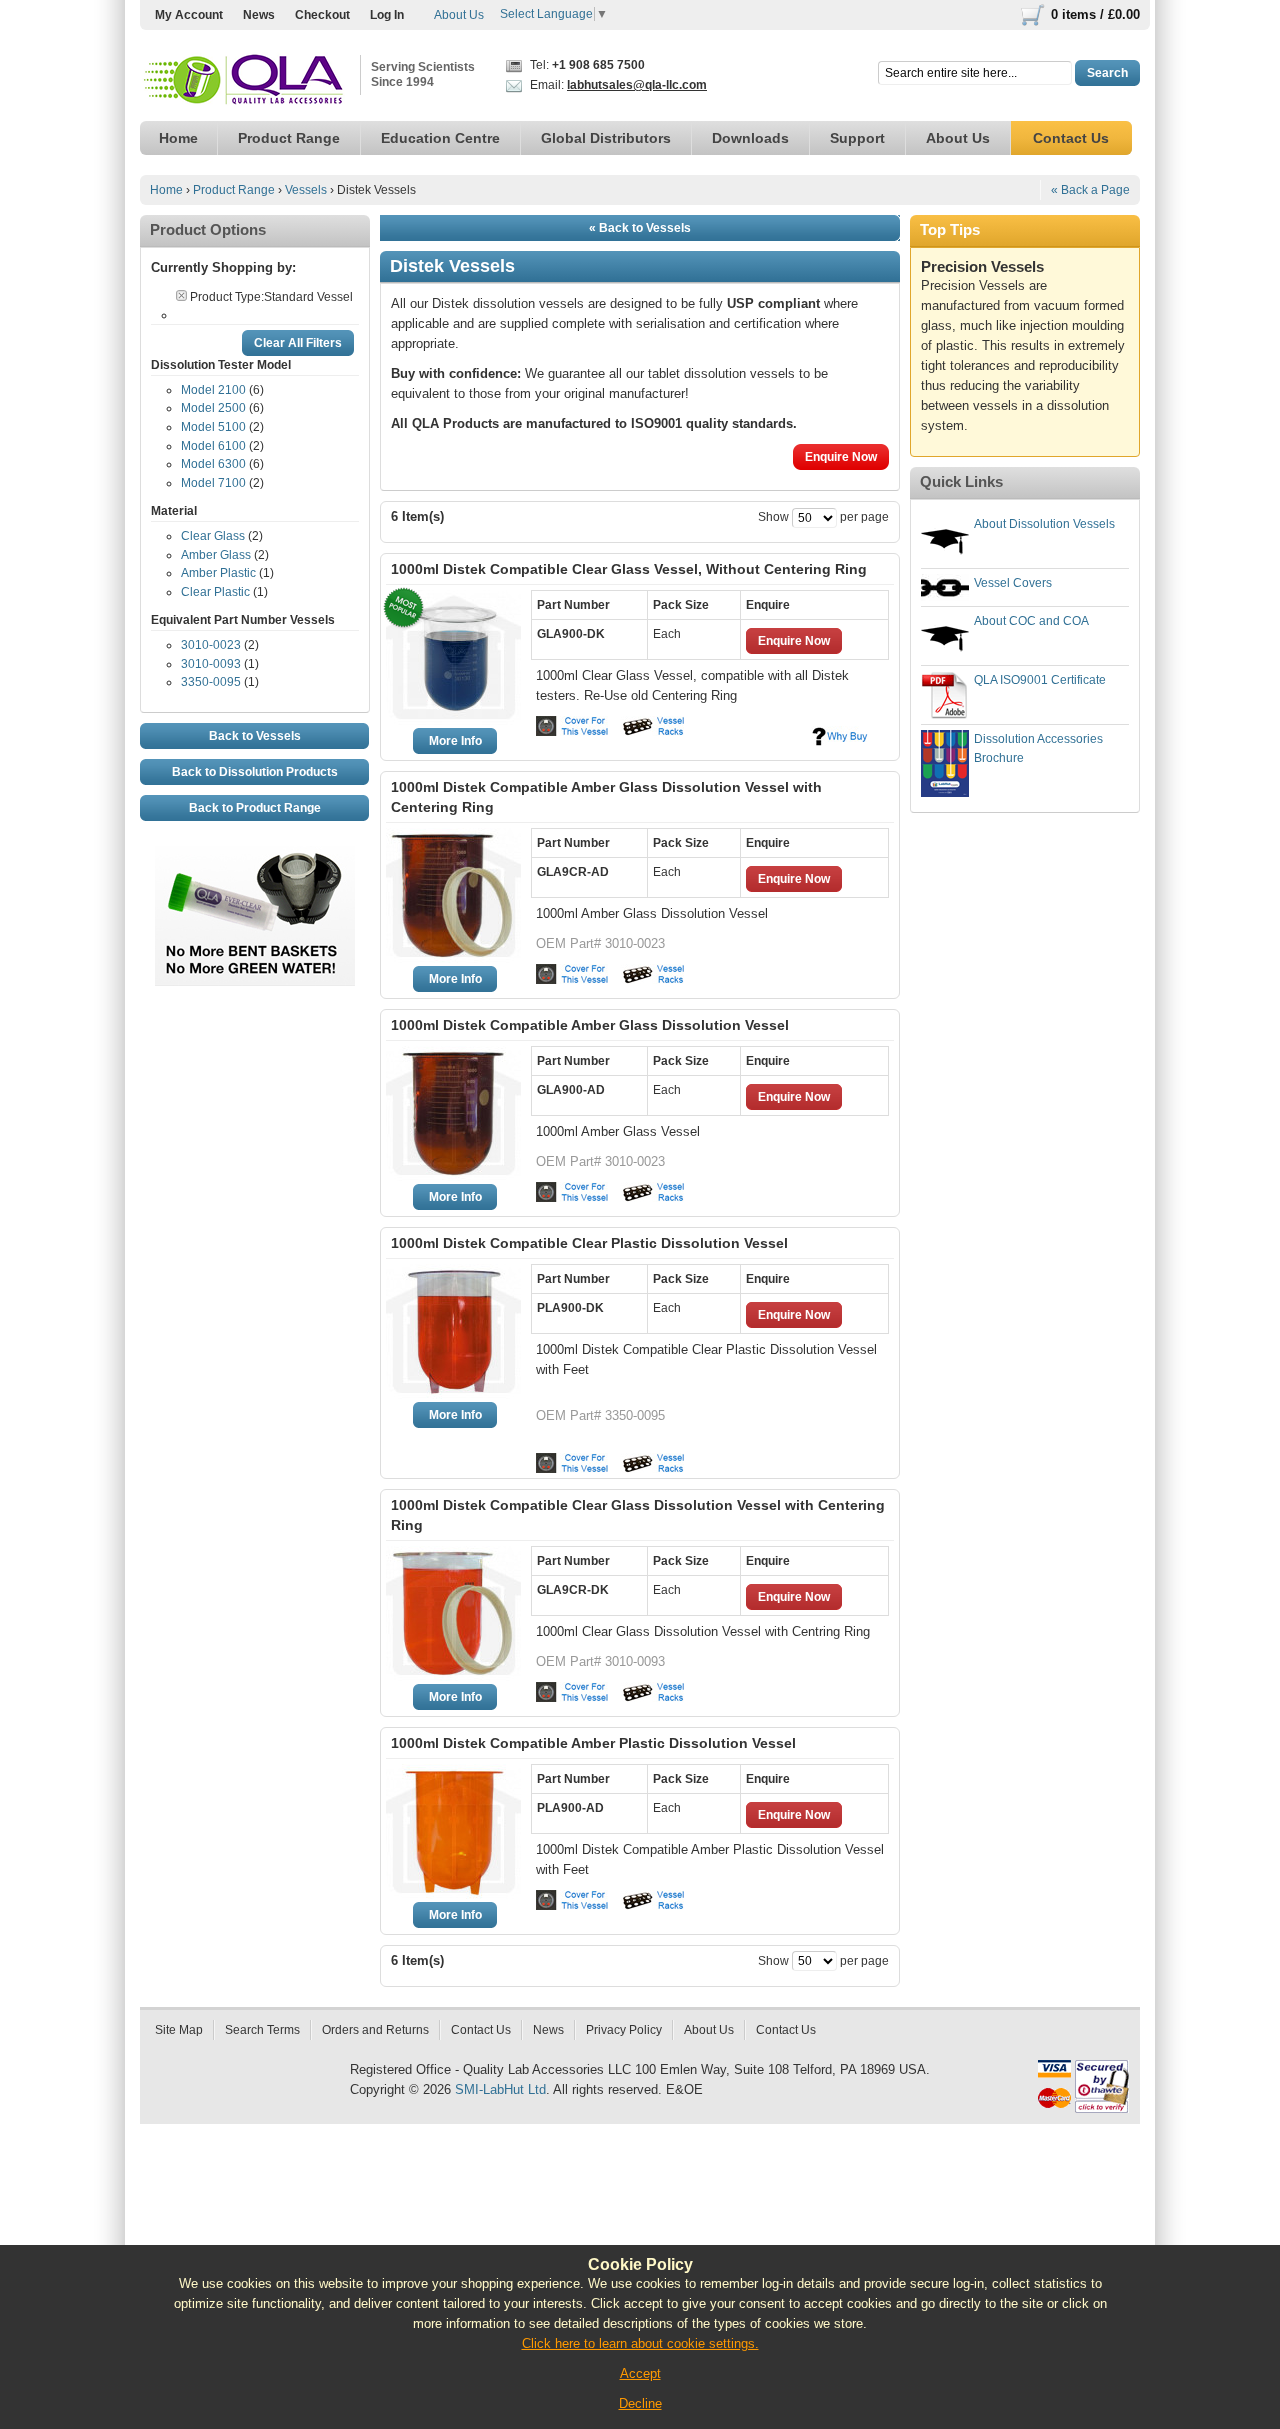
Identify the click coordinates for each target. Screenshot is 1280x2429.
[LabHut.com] (245, 80)
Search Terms (262, 2030)
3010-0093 (211, 664)
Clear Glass (213, 536)
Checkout (322, 15)
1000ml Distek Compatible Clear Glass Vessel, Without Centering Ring (629, 569)
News (259, 15)
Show (773, 517)
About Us (459, 15)
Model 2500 (213, 408)
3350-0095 (211, 682)
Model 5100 (213, 427)
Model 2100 (213, 390)
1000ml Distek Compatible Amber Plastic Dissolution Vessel (593, 1743)
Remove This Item (181, 295)
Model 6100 (213, 446)
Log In (387, 15)
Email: (617, 85)
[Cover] (575, 726)
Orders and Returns (375, 2030)
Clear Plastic (215, 592)
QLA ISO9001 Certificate (1040, 680)
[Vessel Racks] (652, 726)
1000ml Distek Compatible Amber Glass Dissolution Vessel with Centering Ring (606, 797)
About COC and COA (1031, 621)
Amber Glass (216, 555)
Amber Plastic (218, 573)
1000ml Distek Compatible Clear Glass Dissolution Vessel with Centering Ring (638, 1515)
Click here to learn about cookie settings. (640, 2343)
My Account (189, 15)
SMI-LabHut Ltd (500, 2089)
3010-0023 (211, 645)
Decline (640, 2403)
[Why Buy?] (840, 736)
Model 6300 (213, 464)
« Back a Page (1090, 190)
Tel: (586, 65)
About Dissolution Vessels (1044, 524)
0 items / (1095, 14)
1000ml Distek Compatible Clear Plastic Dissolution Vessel (589, 1243)
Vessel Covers (1013, 583)
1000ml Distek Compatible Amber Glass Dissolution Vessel (590, 1025)
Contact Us (481, 2030)
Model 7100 (213, 483)
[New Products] (255, 855)
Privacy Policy (624, 2030)
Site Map (179, 2030)
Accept (640, 2373)
